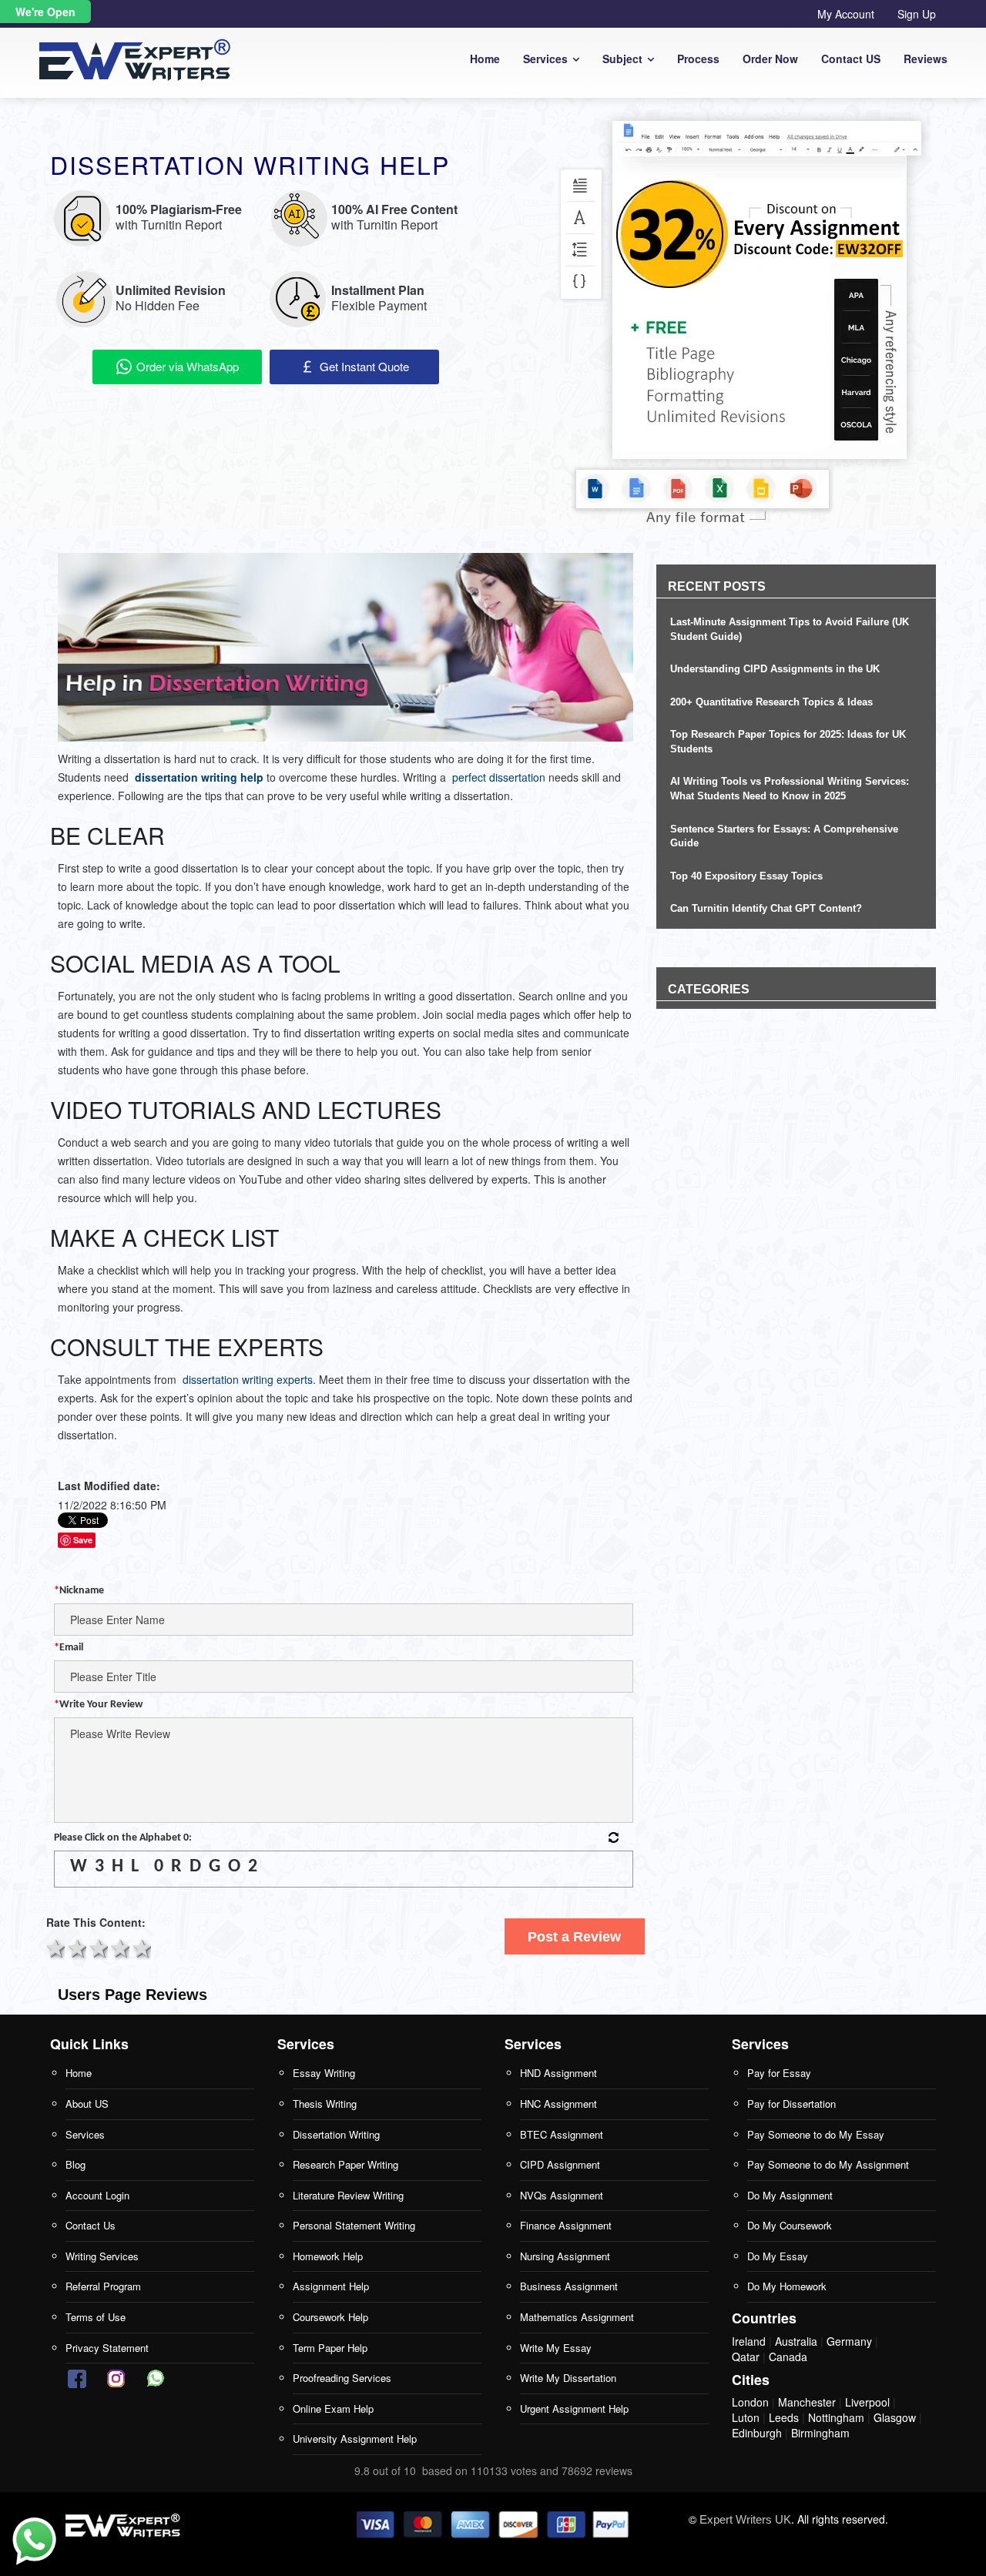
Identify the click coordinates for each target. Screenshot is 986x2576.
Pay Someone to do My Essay (816, 2134)
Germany (849, 2341)
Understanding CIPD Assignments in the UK (775, 669)
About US (87, 2104)
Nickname (79, 1591)
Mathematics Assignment (577, 2317)
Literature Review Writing (348, 2195)
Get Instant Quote (363, 366)
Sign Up (917, 14)
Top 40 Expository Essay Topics (746, 876)
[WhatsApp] (34, 2542)
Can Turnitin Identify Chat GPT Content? (766, 908)
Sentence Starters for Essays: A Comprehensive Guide (784, 836)
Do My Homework (787, 2286)
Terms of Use (96, 2317)
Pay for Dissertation (791, 2104)
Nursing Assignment (565, 2256)
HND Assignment (558, 2073)
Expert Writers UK (745, 2519)
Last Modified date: (109, 1486)
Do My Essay (778, 2256)
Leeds (784, 2417)
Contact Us (91, 2225)
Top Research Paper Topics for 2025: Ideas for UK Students (788, 742)
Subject (622, 59)
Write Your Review (98, 1705)
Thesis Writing (325, 2104)
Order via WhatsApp (186, 366)
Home (485, 59)
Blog (75, 2164)
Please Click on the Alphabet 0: (123, 1838)
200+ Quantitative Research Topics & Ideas (771, 702)
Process (698, 59)
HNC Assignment (558, 2104)
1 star (54, 1947)
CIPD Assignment (560, 2164)
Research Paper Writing (345, 2164)
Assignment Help (331, 2286)
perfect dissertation (499, 777)
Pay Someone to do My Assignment (828, 2164)
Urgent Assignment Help (574, 2409)
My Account (846, 14)
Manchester (807, 2402)
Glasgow (895, 2417)
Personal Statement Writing (354, 2225)
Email (69, 1648)
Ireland (749, 2341)
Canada (788, 2357)
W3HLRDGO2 (168, 1867)
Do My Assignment (790, 2195)
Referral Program (103, 2286)
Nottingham (836, 2417)
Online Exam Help (333, 2409)
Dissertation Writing (336, 2134)
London (750, 2402)
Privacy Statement (107, 2348)
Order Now (770, 59)
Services (545, 59)
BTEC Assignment (562, 2134)
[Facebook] (77, 2378)
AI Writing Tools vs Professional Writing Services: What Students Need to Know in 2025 (790, 789)
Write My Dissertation (568, 2378)
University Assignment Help (355, 2439)
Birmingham (820, 2433)
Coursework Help (330, 2317)
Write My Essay (556, 2348)
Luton (746, 2417)
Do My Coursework (790, 2225)
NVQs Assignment (562, 2195)
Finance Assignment (566, 2225)
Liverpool (867, 2402)
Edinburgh (757, 2433)
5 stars (140, 1947)
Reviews (926, 59)
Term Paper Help (330, 2348)
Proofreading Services (342, 2378)
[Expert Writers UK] (124, 2525)
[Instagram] (116, 2378)
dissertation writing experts (248, 1379)
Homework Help (328, 2256)
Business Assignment (569, 2286)
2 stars (75, 1947)
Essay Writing (324, 2073)
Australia (796, 2341)
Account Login (97, 2195)
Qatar (746, 2357)
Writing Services (102, 2256)
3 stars (97, 1947)
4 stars (119, 1947)
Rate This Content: (96, 1922)
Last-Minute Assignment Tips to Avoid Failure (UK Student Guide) (790, 629)
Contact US (851, 59)
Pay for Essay (779, 2073)
